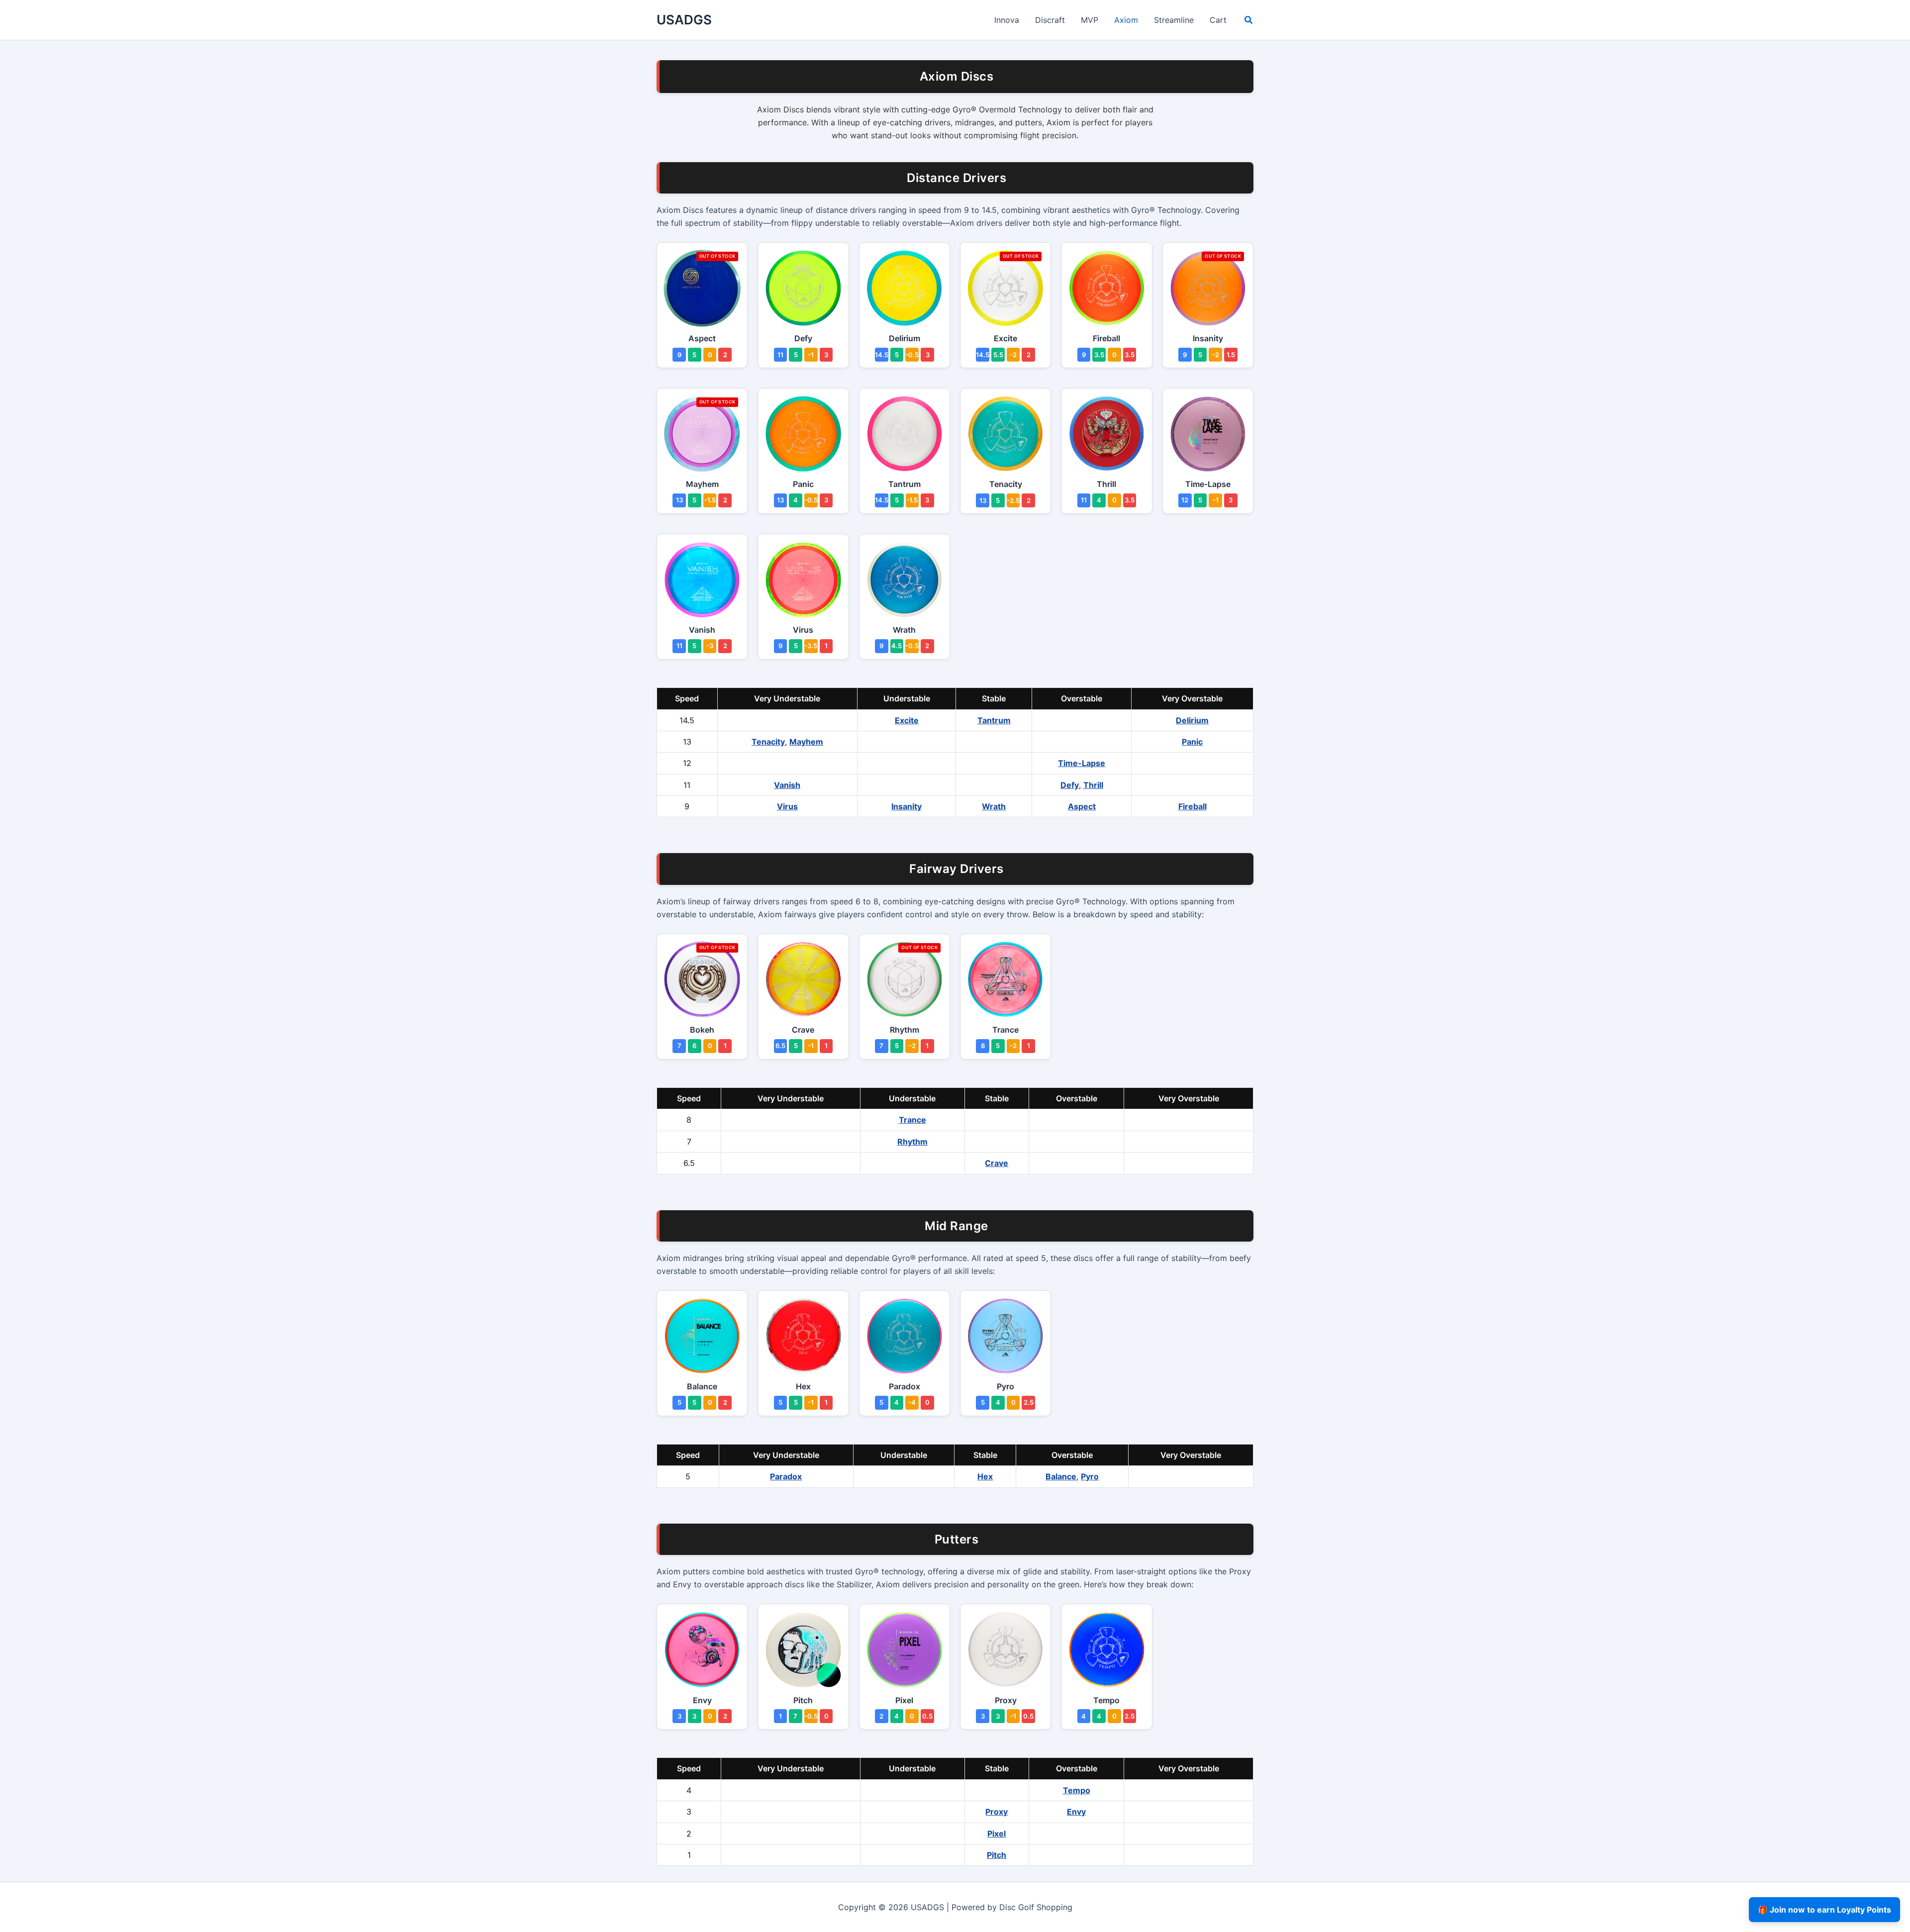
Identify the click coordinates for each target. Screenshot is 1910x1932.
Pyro (1090, 1476)
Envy (1076, 1812)
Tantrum (994, 720)
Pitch (997, 1855)
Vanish (787, 785)
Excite (907, 720)
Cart (1218, 20)
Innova (1007, 20)
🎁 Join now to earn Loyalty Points (1824, 1910)
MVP (1090, 20)
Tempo (1077, 1790)
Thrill (1093, 785)
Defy (1070, 785)
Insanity (907, 806)
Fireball (1193, 806)
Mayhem (806, 742)
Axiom (1126, 20)
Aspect (1082, 806)
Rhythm (912, 1142)
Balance (1061, 1476)
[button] (1249, 21)
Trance (912, 1120)
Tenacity (768, 742)
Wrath (994, 806)
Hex (985, 1476)
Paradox (786, 1476)
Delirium (1192, 720)
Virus (787, 806)
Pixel (997, 1834)
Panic (1192, 742)
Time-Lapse (1082, 763)
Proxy (997, 1812)
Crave (997, 1163)
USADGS (684, 20)
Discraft (1050, 20)
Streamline (1174, 20)
